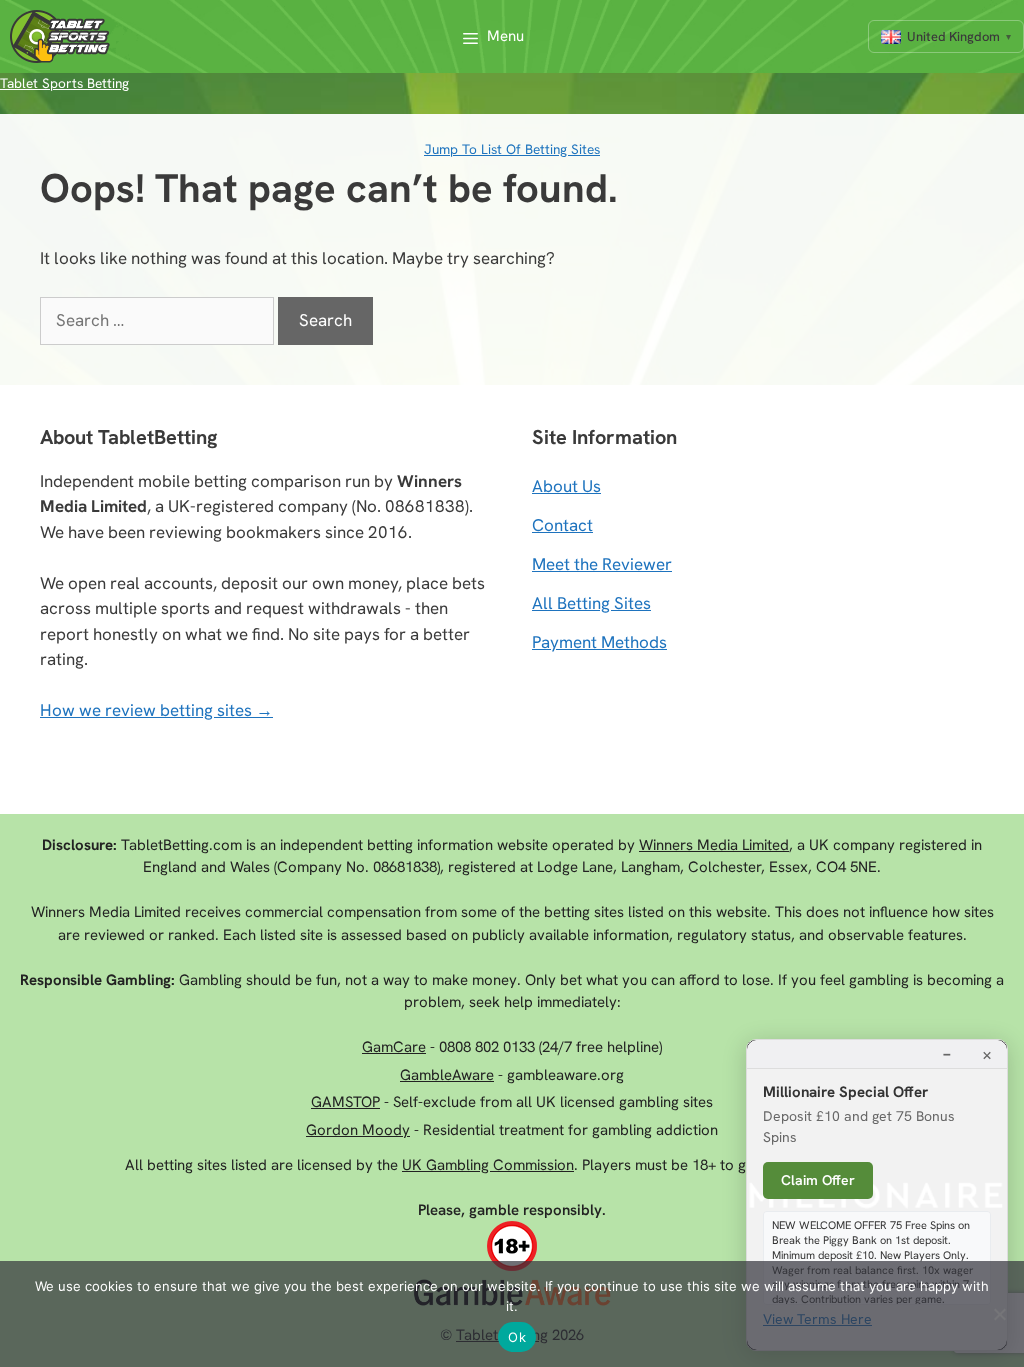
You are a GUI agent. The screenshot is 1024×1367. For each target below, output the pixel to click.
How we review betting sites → (156, 710)
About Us (566, 486)
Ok (517, 1337)
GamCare (394, 1047)
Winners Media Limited (714, 845)
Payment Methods (599, 642)
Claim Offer (818, 1180)
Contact (562, 525)
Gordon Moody (358, 1130)
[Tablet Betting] (65, 36)
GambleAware (447, 1075)
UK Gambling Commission (488, 1165)
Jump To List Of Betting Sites (512, 149)
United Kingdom (953, 36)
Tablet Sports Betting (64, 83)
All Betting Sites (591, 603)
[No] (999, 1314)
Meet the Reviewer (602, 564)
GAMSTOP (345, 1102)
